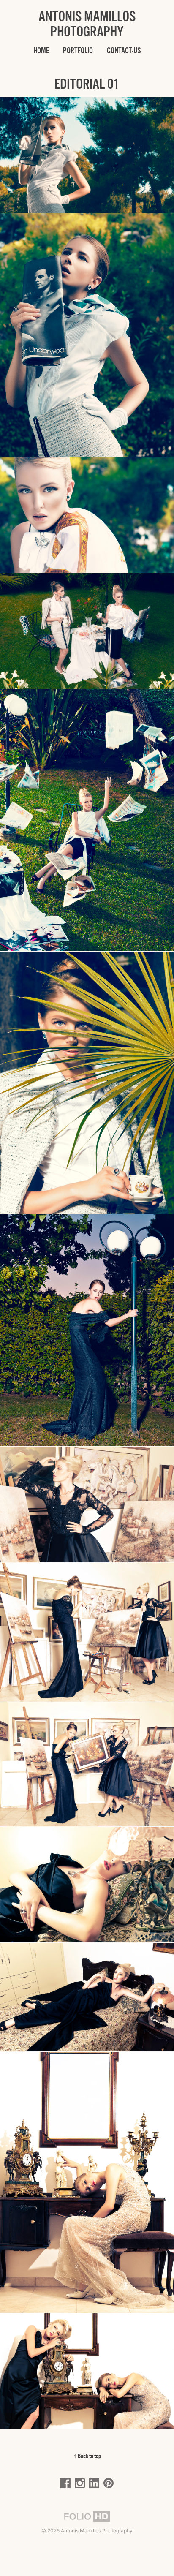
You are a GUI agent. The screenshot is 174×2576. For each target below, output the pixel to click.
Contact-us (124, 50)
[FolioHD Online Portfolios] (87, 2517)
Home (41, 50)
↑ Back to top (87, 2456)
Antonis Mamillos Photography (87, 24)
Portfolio (78, 50)
